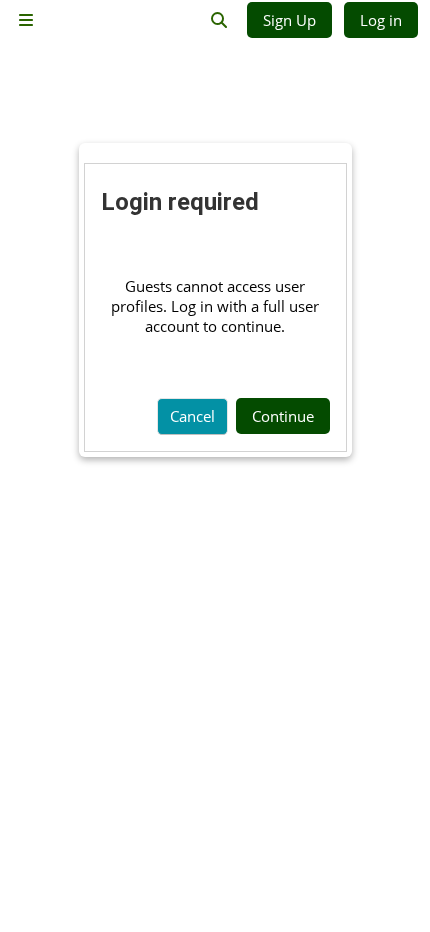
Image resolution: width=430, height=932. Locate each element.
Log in (381, 20)
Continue (283, 416)
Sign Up (289, 20)
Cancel (192, 416)
